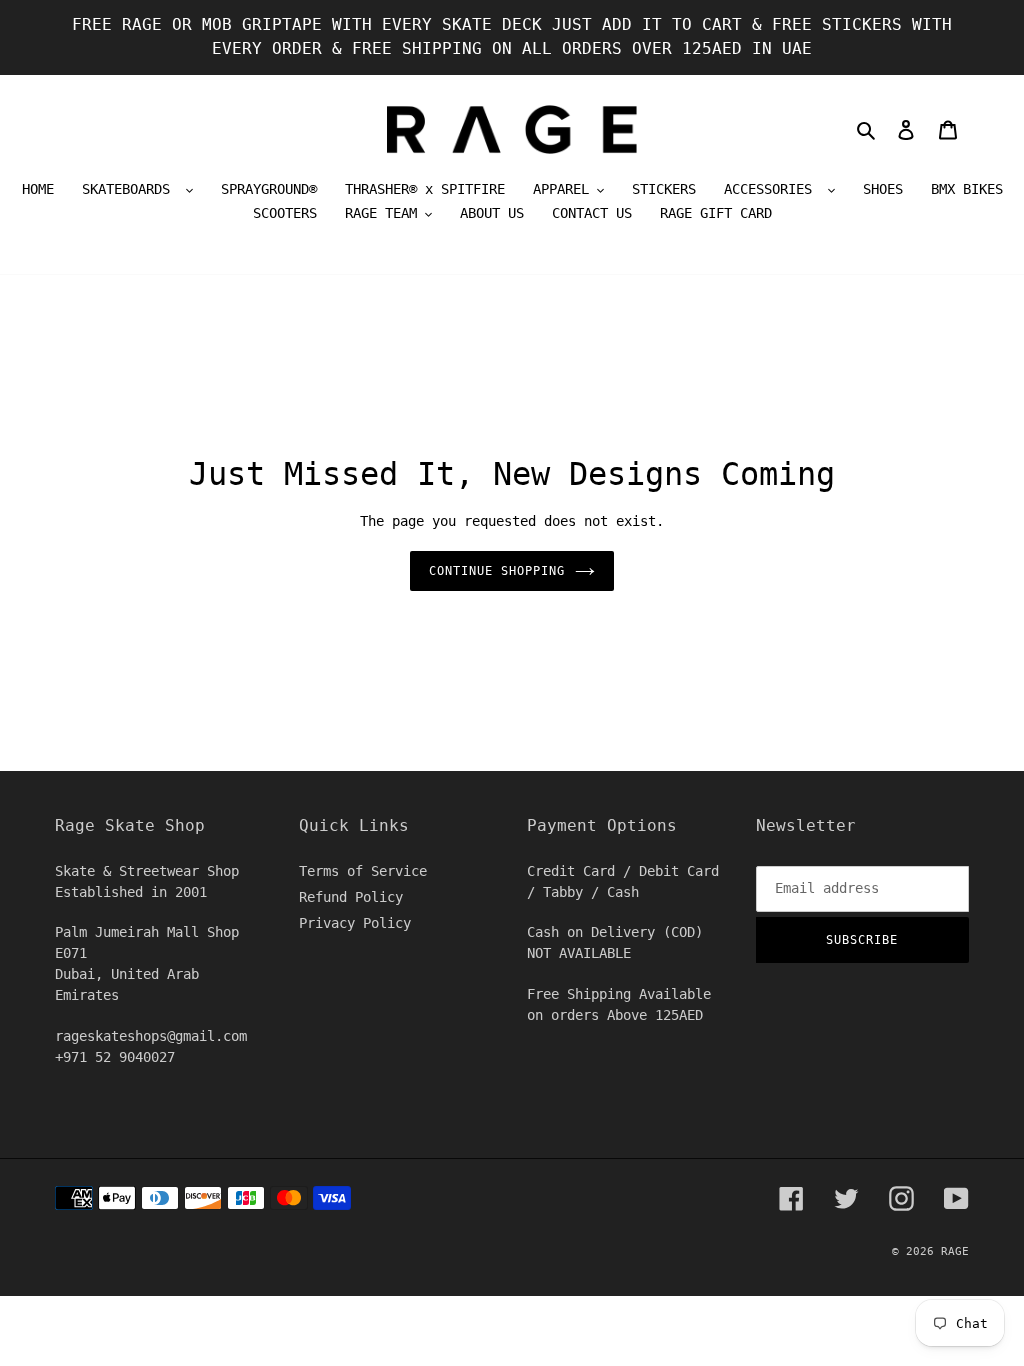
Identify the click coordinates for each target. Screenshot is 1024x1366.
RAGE (955, 1251)
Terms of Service (363, 871)
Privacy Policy (355, 923)
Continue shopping (496, 571)
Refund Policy (351, 897)
